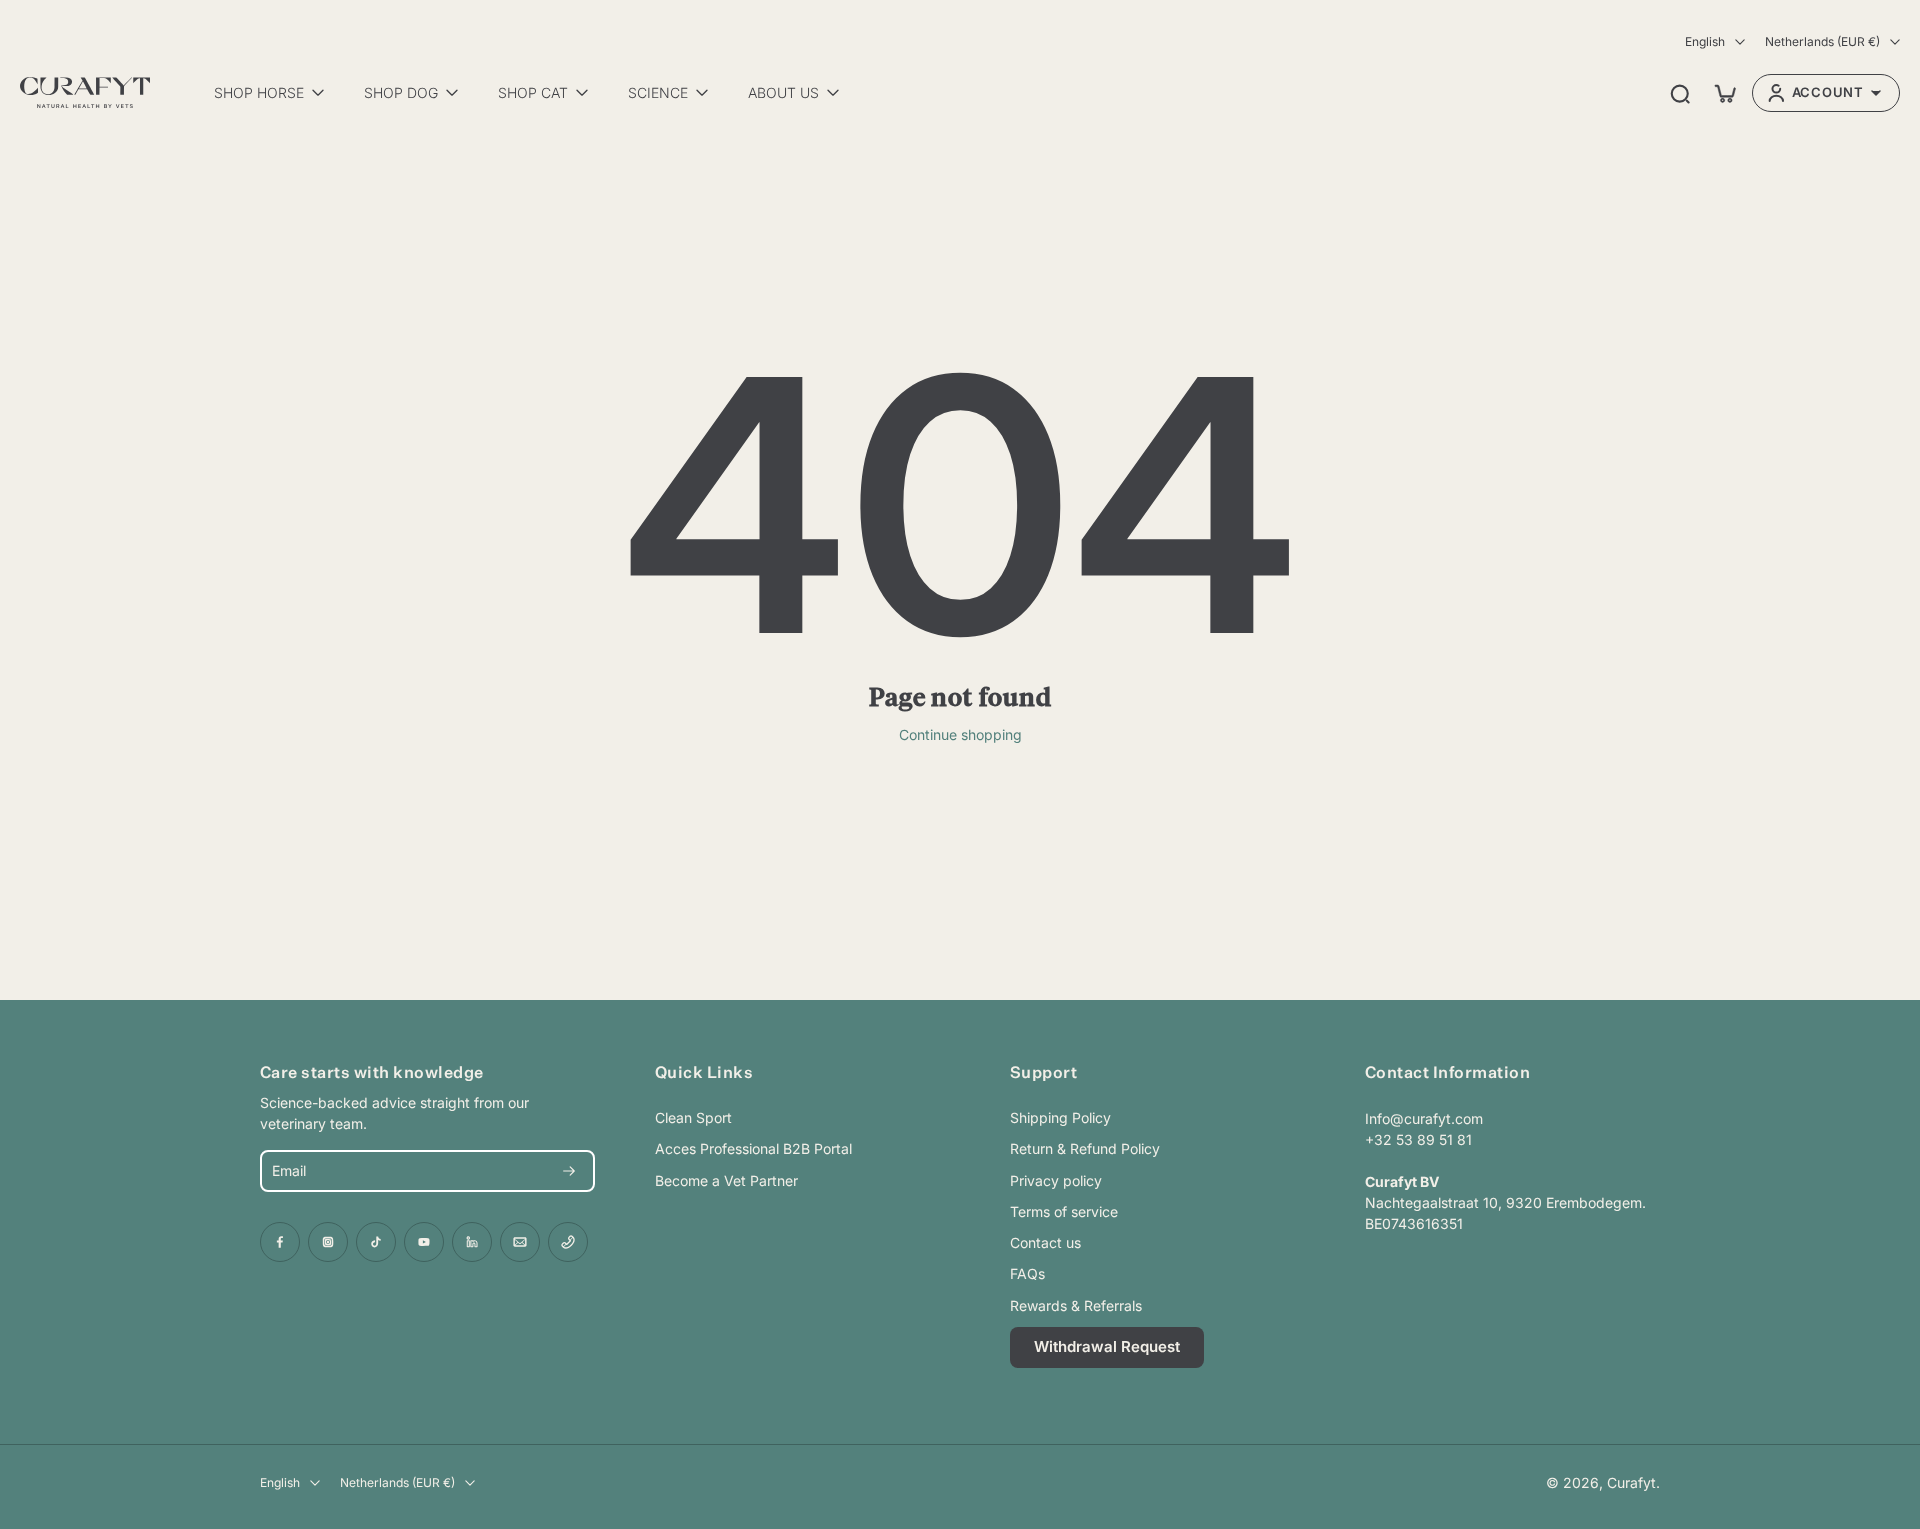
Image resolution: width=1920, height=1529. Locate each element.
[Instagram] (328, 1242)
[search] (1680, 93)
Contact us (1045, 1242)
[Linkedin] (472, 1242)
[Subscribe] (569, 1171)
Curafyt (1631, 1482)
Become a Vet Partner (726, 1180)
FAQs (1027, 1273)
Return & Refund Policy (1085, 1148)
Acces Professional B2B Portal (753, 1148)
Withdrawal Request (1107, 1346)
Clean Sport (693, 1117)
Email (289, 1171)
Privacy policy (1056, 1180)
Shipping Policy (1060, 1117)
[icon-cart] (1724, 93)
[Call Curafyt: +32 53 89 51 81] (568, 1242)
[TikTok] (376, 1242)
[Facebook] (280, 1242)
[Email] (520, 1242)
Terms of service (1064, 1211)
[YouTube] (424, 1242)
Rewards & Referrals (1076, 1305)
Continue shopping (960, 734)
